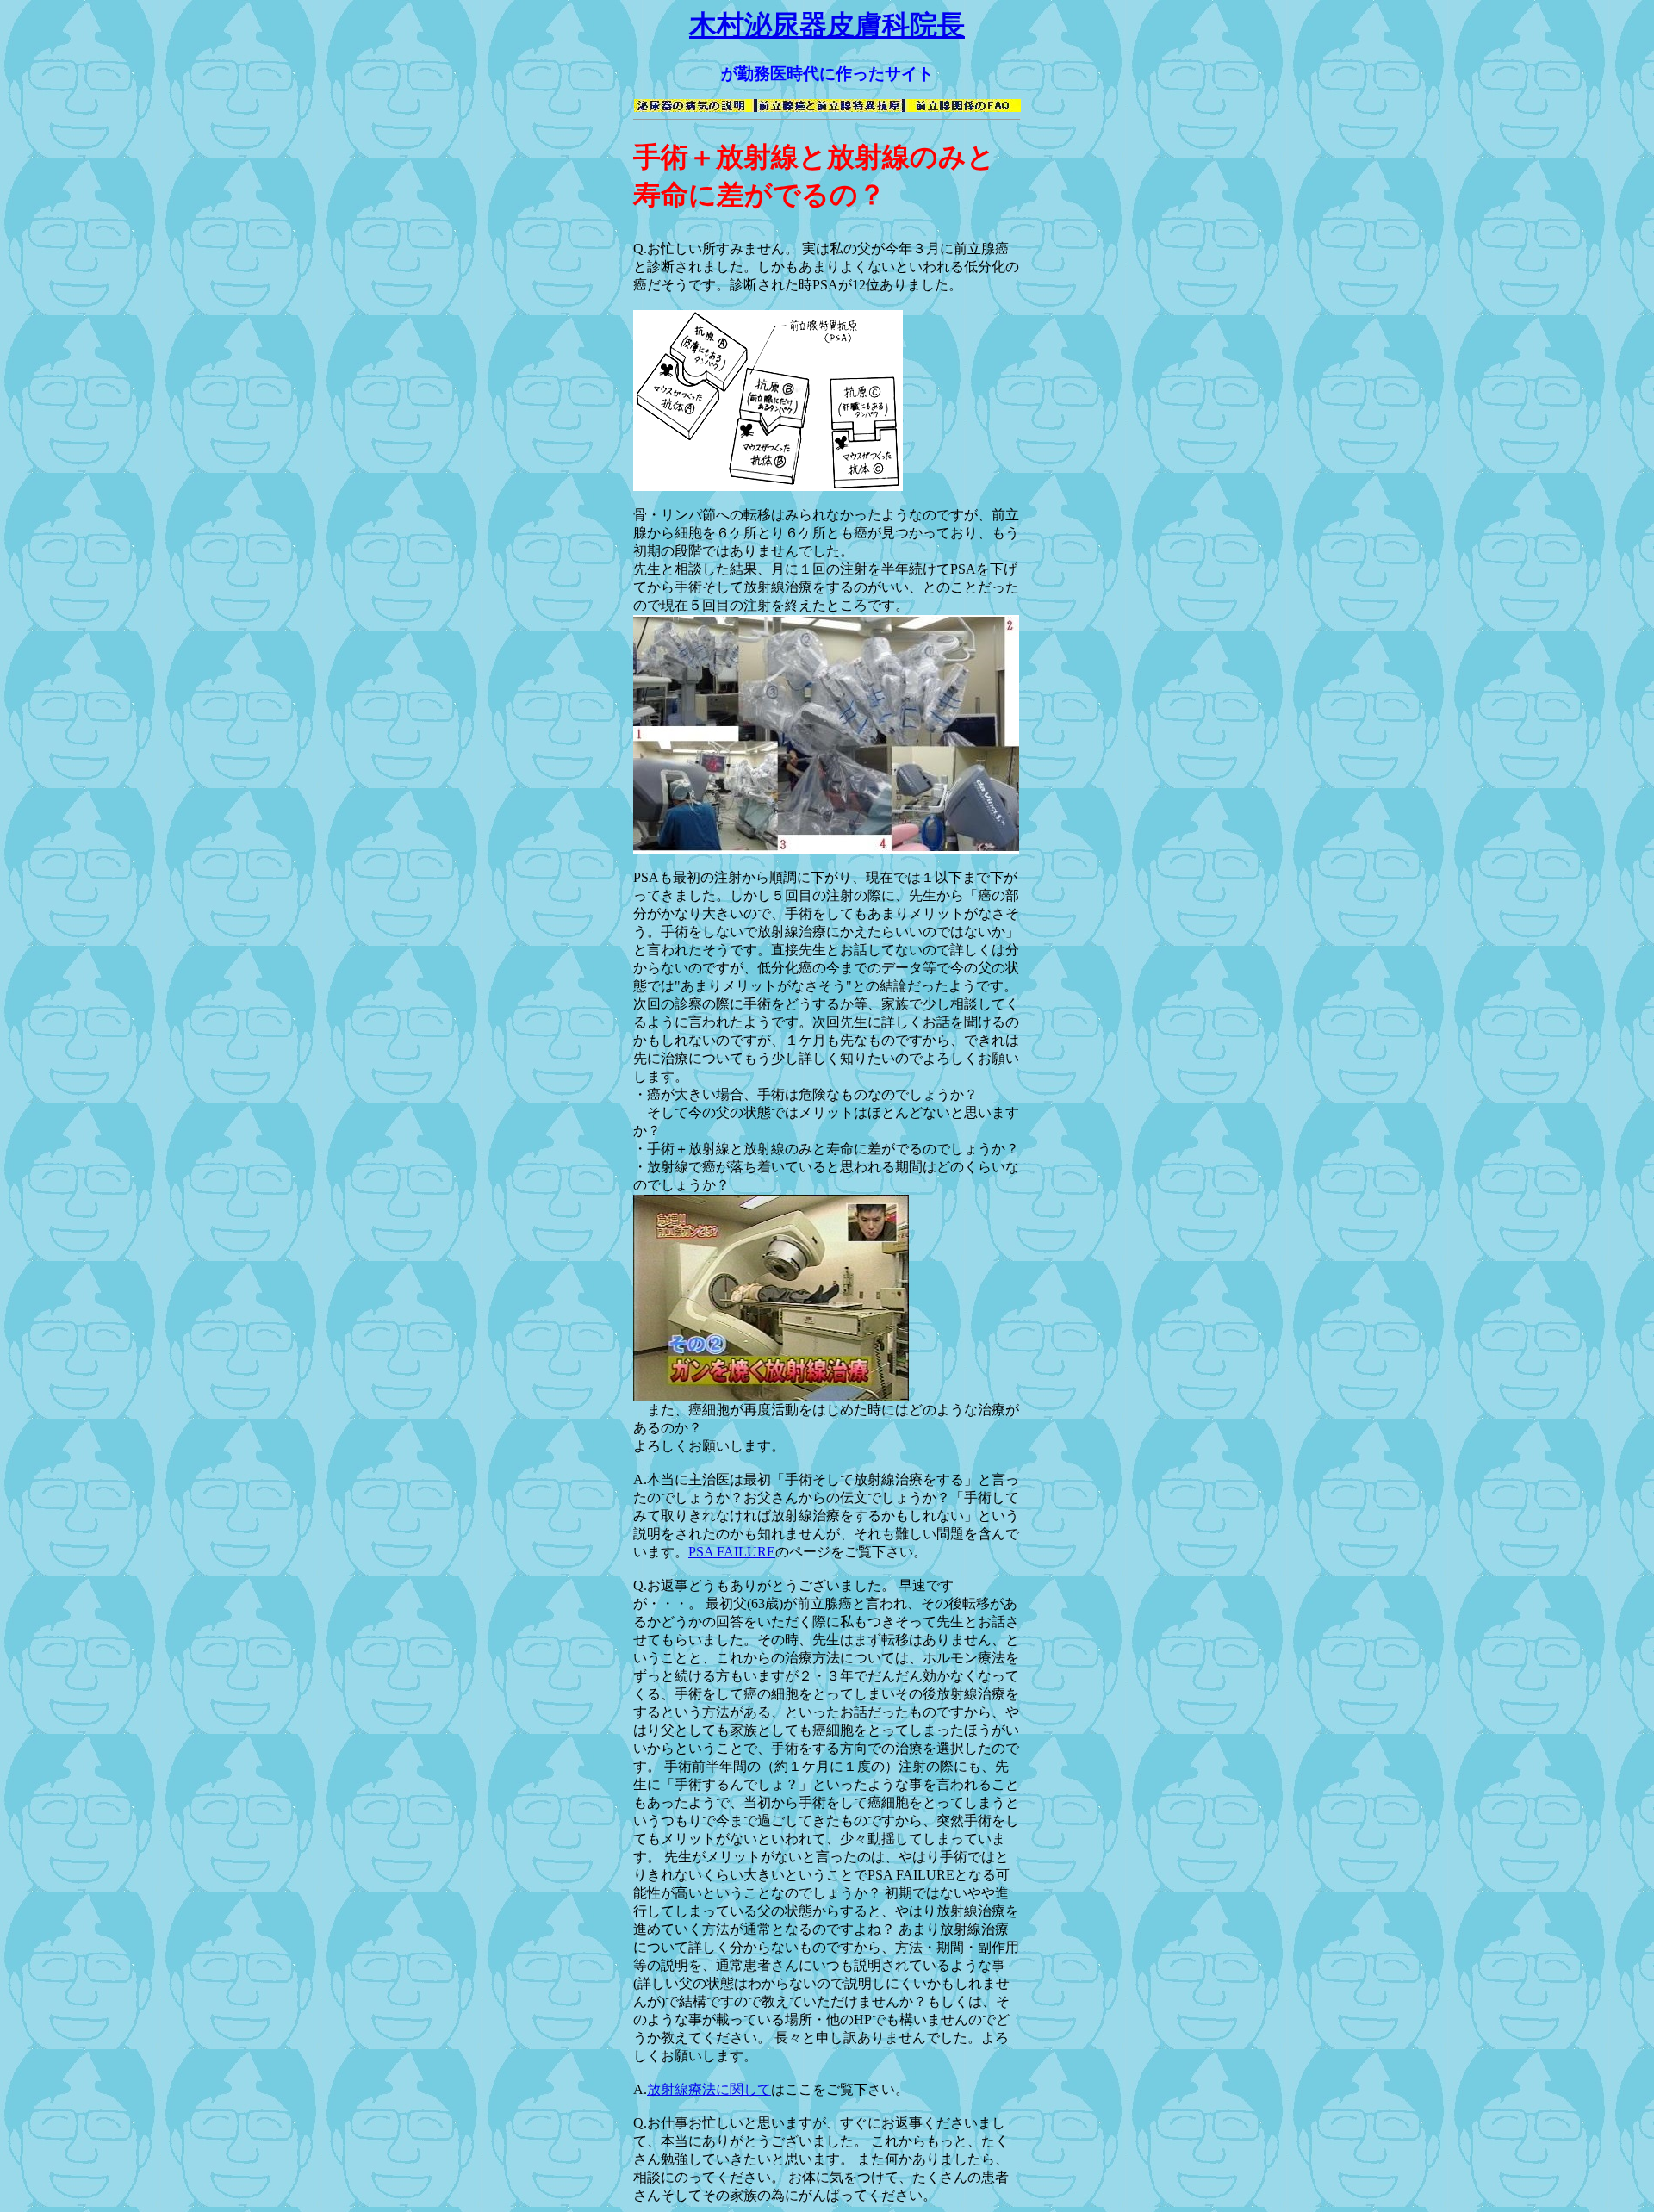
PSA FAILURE (732, 1552)
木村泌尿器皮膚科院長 (827, 25)
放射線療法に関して (709, 2089)
